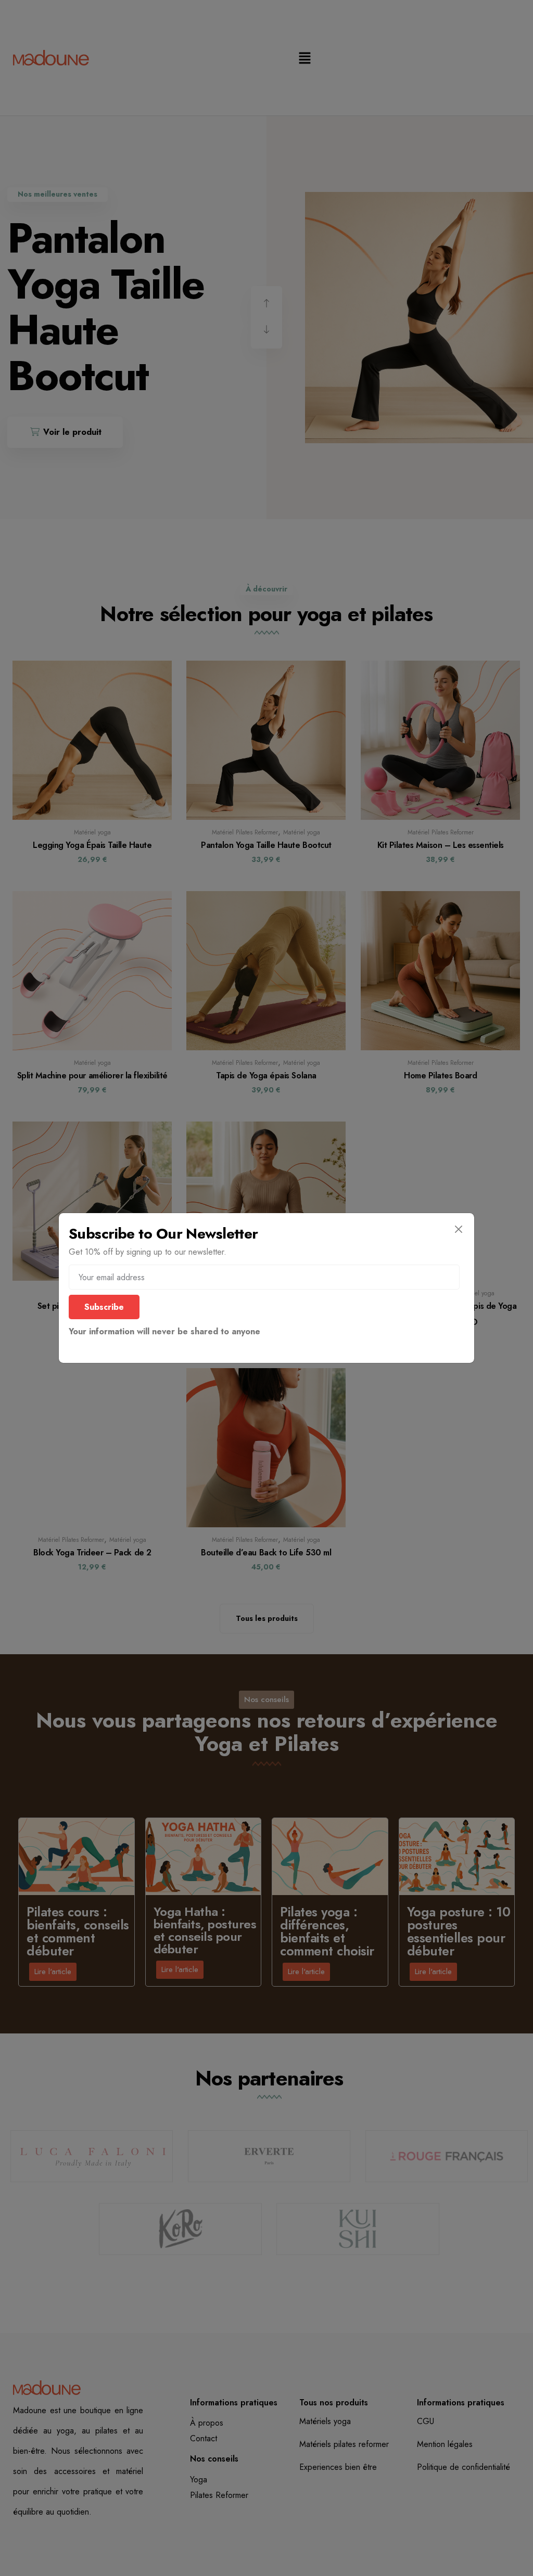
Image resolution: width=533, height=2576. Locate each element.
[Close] (458, 1229)
